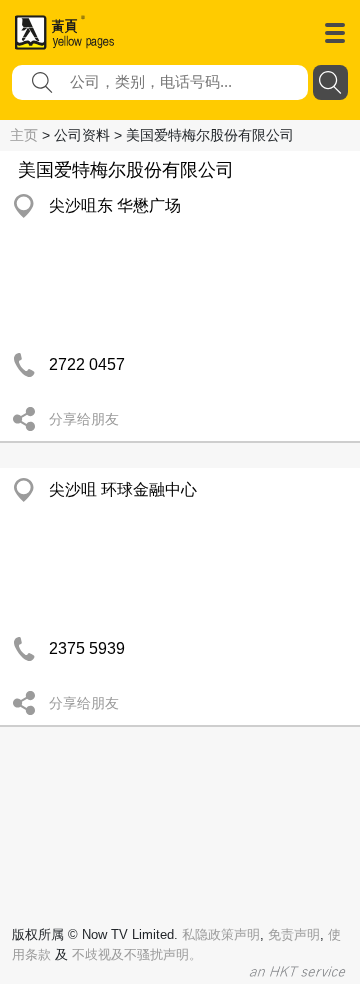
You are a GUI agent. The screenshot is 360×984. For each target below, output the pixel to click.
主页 (24, 135)
